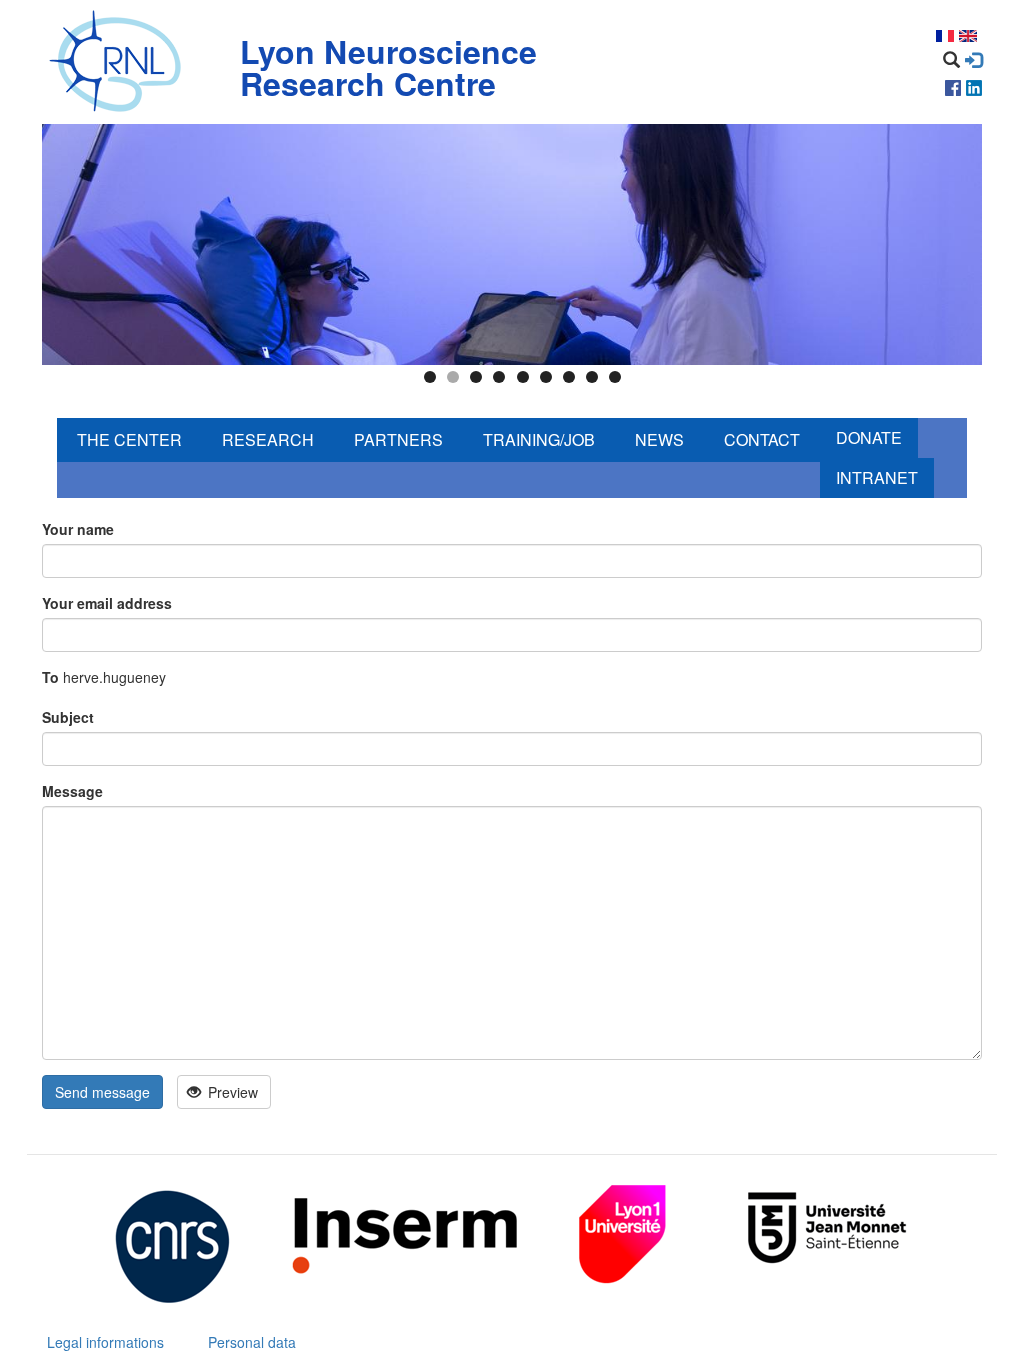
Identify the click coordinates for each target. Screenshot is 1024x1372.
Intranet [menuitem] (877, 477)
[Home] (119, 62)
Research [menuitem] (268, 439)
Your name (78, 529)
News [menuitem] (659, 439)
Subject (68, 717)
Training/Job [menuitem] (539, 439)
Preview (231, 1092)
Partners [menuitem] (398, 439)
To (50, 677)
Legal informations (105, 1342)
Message (72, 791)
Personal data (252, 1342)
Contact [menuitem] (762, 439)
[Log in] (973, 60)
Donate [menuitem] (869, 437)
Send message (102, 1092)
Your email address (107, 603)
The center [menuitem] (129, 439)
